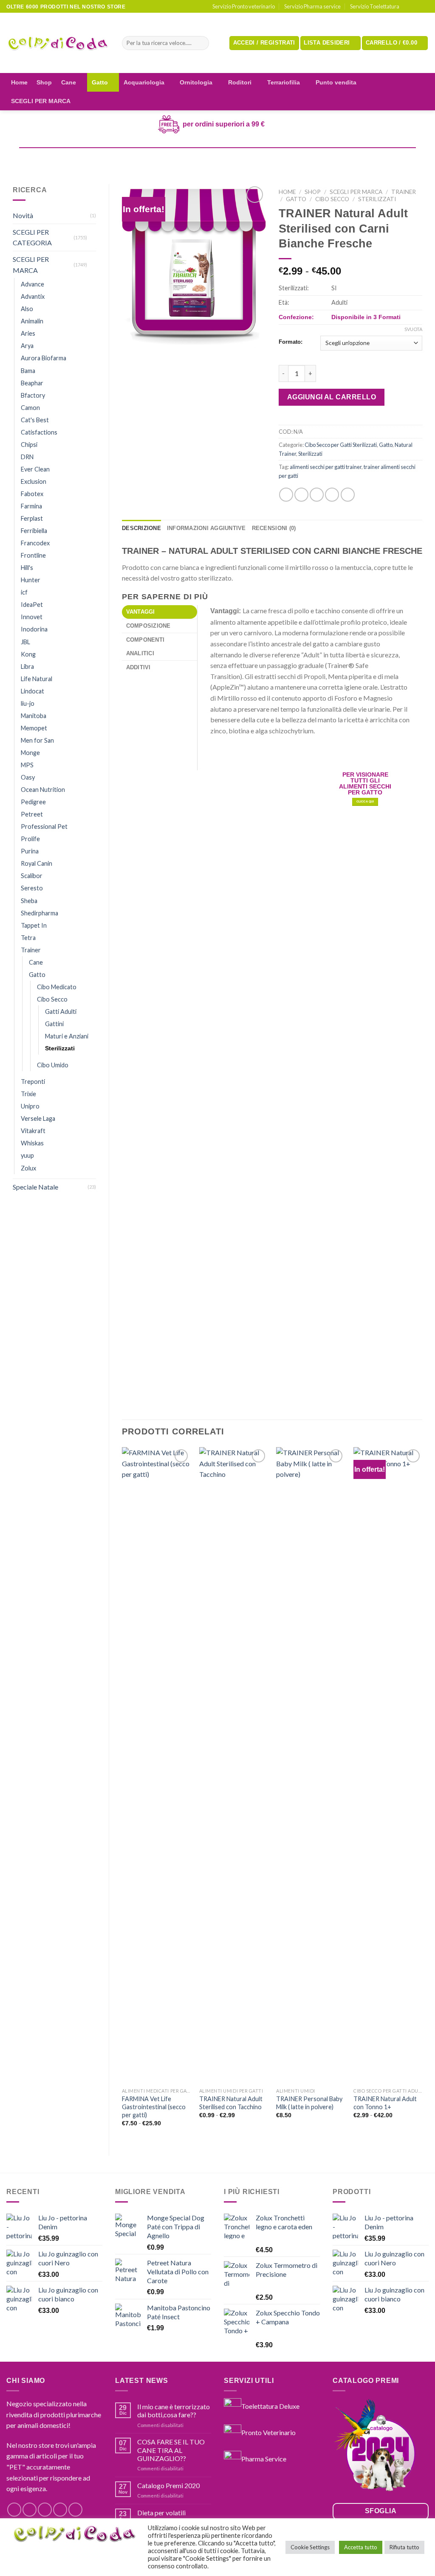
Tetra (28, 938)
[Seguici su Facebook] (408, 7)
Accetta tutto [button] (361, 2547)
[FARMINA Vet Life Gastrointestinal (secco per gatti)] (156, 1765)
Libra (27, 666)
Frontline (33, 555)
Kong (28, 654)
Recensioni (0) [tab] (274, 528)
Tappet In (34, 925)
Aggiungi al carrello (332, 397)
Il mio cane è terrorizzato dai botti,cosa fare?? (174, 2410)
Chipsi (29, 445)
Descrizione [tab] (141, 528)
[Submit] (201, 43)
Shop (44, 82)
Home (19, 82)
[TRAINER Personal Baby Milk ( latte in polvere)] (311, 1765)
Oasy (28, 777)
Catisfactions (39, 432)
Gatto (100, 82)
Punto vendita (336, 82)
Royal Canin (37, 863)
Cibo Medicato (57, 987)
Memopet (34, 728)
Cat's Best (35, 420)
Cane (69, 82)
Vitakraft (33, 1131)
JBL (25, 642)
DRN (27, 457)
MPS (27, 765)
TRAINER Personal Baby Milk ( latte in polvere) (309, 2103)
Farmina (31, 506)
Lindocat (32, 691)
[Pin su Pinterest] (332, 495)
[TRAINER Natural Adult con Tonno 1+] (388, 1765)
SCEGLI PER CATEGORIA (32, 237)
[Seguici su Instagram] (416, 7)
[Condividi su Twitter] (301, 495)
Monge (30, 753)
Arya (27, 346)
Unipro (30, 1106)
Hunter (31, 580)
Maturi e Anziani (67, 1036)
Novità (23, 215)
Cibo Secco (52, 999)
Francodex (35, 543)
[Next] (422, 1794)
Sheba (29, 901)
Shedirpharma (40, 913)
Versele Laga (38, 1118)
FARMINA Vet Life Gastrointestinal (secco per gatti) (154, 2107)
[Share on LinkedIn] (348, 495)
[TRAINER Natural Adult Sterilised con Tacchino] (234, 1765)
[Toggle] (93, 237)
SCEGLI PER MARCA (41, 101)
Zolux (28, 1168)
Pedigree (33, 802)
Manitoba (34, 716)
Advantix (33, 296)
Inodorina (34, 629)
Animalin (32, 321)
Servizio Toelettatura (375, 6)
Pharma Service (264, 2458)
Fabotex (32, 494)
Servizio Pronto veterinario (244, 6)
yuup (27, 1155)
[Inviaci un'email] (424, 7)
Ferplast (32, 518)
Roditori (240, 82)
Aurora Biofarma (44, 358)
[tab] (160, 612)
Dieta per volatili (161, 2513)
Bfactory (33, 395)
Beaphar (32, 383)
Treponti (33, 1082)
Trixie (28, 1094)
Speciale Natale (35, 1187)
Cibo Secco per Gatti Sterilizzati (341, 445)
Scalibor (32, 876)
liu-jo (28, 703)
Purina (30, 851)
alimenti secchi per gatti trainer (326, 467)
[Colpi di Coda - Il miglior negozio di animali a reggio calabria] (58, 43)
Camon (30, 408)
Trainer (31, 950)
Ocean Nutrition (43, 790)
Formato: (291, 342)
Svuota (413, 329)
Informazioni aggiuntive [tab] (206, 528)
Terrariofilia (284, 82)
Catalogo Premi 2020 (168, 2485)
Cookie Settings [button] (310, 2547)
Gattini (54, 1024)
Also (27, 309)
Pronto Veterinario (268, 2432)
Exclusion (34, 481)
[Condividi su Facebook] (286, 495)
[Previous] (122, 1794)
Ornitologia (196, 82)
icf (24, 592)
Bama (28, 371)
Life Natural (37, 679)
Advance (32, 284)
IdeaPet (32, 605)
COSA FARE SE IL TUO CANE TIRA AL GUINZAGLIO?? (171, 2450)
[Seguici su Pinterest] (75, 2510)
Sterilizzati (60, 1048)
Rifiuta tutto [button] (404, 2547)
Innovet (32, 617)
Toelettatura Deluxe (270, 2406)
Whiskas (32, 1143)
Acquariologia (144, 82)
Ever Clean (35, 469)
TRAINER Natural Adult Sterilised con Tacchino (231, 2103)
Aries (28, 333)
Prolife (30, 839)
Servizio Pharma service (312, 6)
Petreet (32, 814)
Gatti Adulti (61, 1012)
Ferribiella (34, 531)
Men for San (37, 740)
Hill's (27, 568)
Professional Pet (44, 826)
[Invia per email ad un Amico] (317, 495)
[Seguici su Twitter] (45, 2510)
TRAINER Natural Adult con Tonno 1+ (385, 2103)
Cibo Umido (53, 1065)
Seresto (32, 888)
